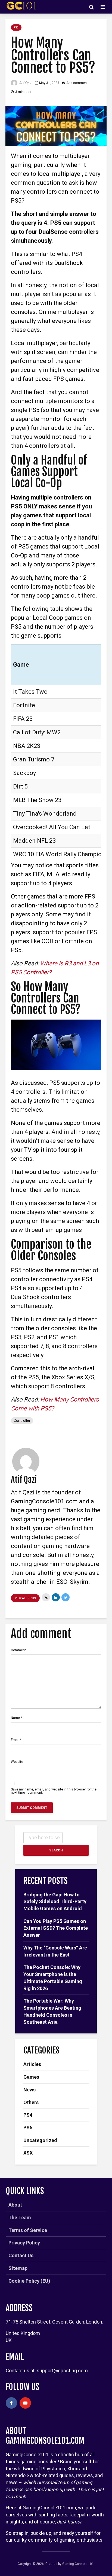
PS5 (16, 27)
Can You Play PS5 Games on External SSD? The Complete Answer (56, 1928)
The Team (20, 2217)
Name (16, 1718)
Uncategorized (40, 2140)
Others (31, 2102)
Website (17, 1762)
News (29, 2090)
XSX (28, 2153)
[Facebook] (11, 2403)
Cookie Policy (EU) (29, 2281)
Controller (22, 1420)
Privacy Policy (24, 2243)
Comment (18, 1650)
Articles (32, 2064)
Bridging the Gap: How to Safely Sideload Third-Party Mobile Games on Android (55, 1902)
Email (16, 1740)
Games (31, 2077)
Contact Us (21, 2255)
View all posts (25, 1598)
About (15, 2205)
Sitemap (18, 2268)
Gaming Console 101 (78, 2564)
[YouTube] (25, 2403)
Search (56, 1850)
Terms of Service (28, 2230)
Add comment (77, 83)
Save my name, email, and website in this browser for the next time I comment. (54, 1791)
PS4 (28, 2115)
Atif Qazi (25, 83)
